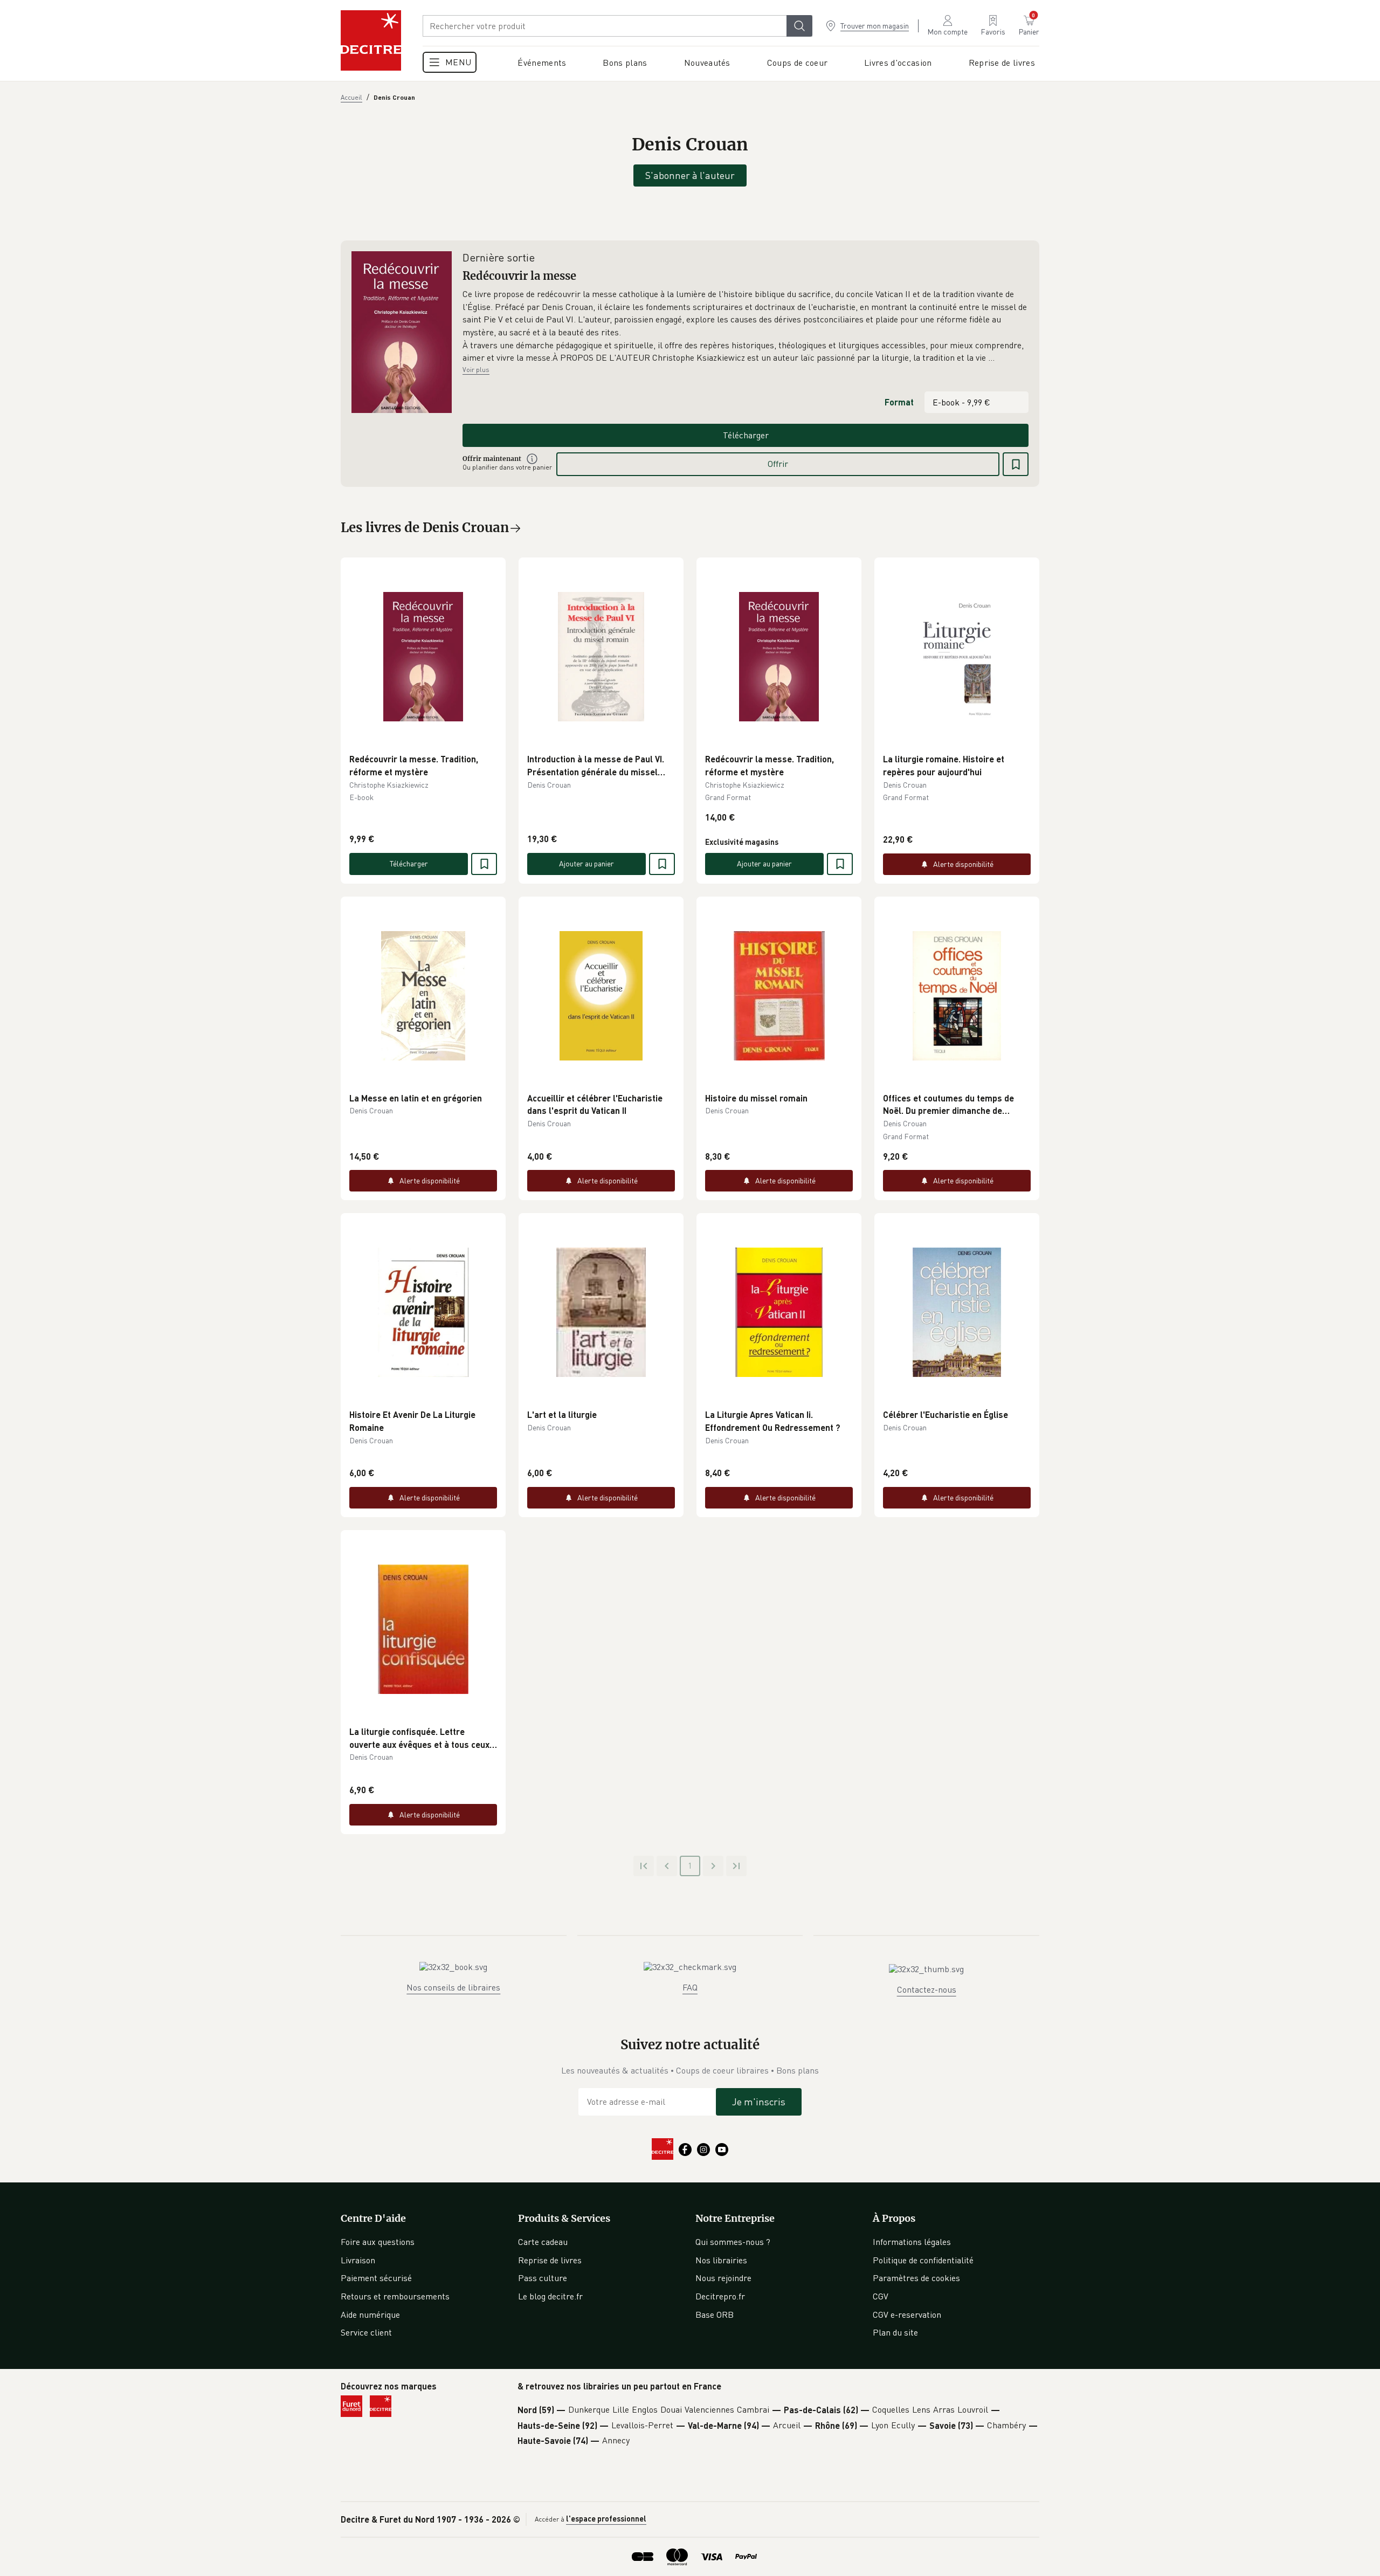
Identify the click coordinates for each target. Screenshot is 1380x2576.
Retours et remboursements (395, 2296)
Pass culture (543, 2278)
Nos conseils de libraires (453, 1987)
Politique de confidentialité (923, 2260)
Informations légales (912, 2242)
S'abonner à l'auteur (690, 175)
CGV (881, 2296)
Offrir (778, 464)
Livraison (358, 2260)
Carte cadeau (543, 2242)
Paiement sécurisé (376, 2278)
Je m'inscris (759, 2102)
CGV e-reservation (907, 2315)
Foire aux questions (378, 2242)
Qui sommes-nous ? (733, 2242)
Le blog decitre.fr (550, 2296)
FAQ (690, 1987)
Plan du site (895, 2332)
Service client (366, 2332)
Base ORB (715, 2315)
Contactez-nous (927, 1989)
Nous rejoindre (723, 2278)
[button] (746, 326)
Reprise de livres (550, 2260)
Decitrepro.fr (720, 2296)
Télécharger (746, 435)
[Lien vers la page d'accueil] (371, 40)
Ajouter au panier (586, 863)
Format (899, 402)
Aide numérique (370, 2315)
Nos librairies (721, 2260)
